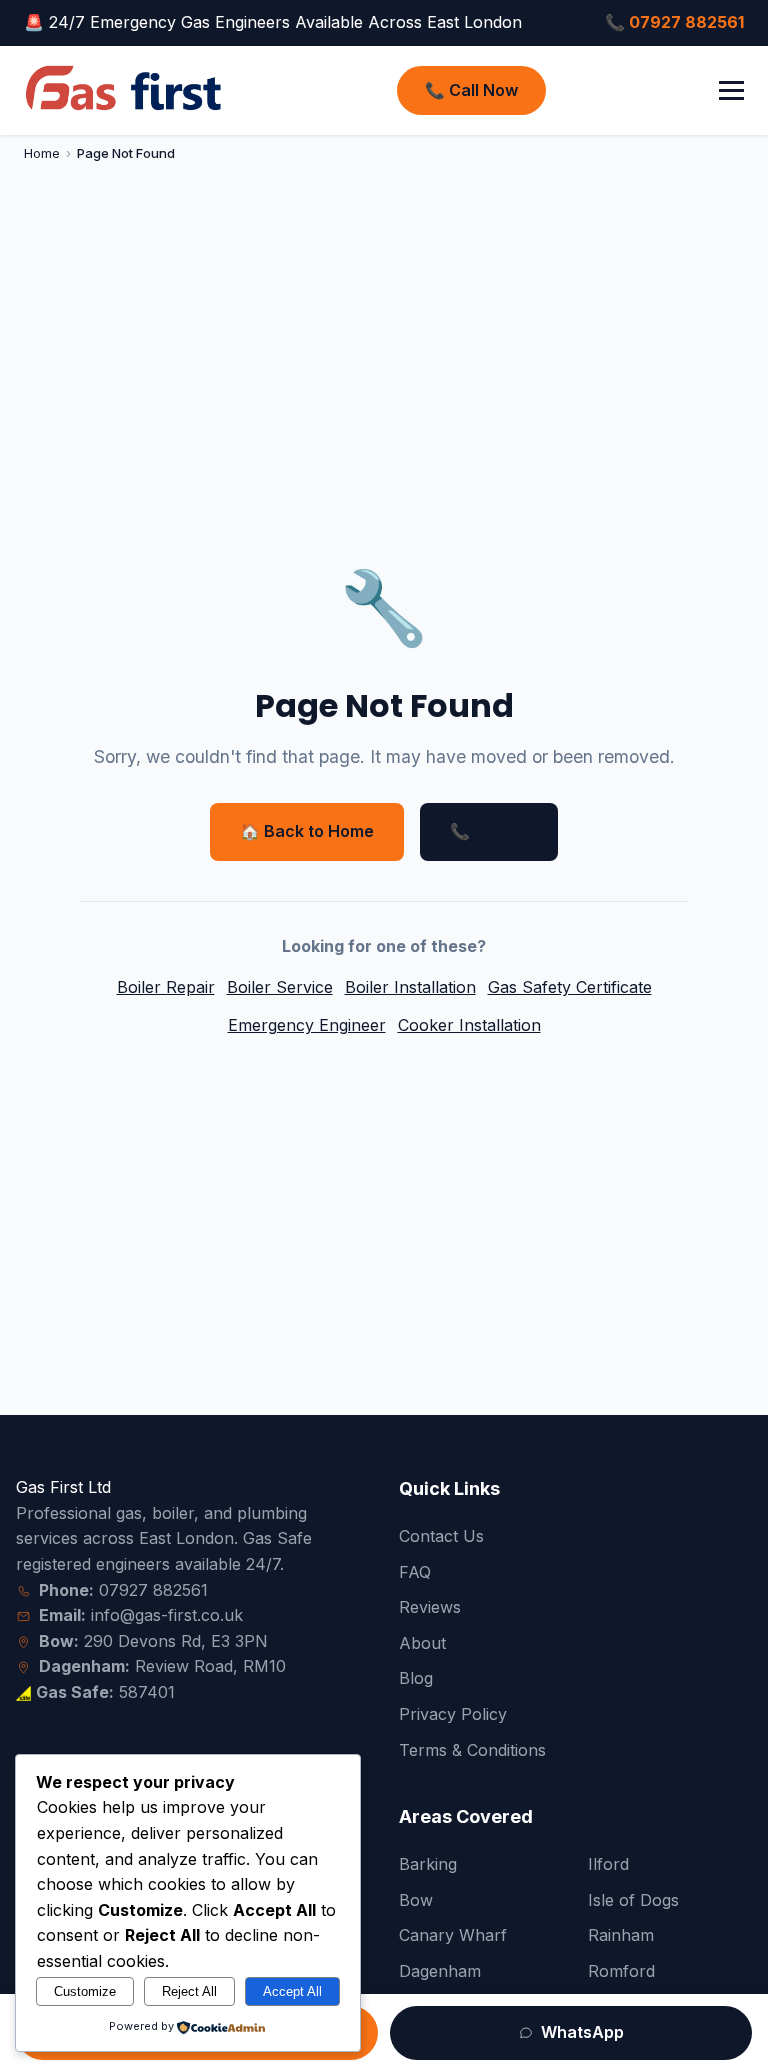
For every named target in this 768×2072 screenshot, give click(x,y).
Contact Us (441, 1536)
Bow (416, 1900)
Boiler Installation (410, 987)
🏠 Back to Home (307, 831)
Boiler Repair (166, 987)
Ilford (608, 1864)
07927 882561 (153, 1590)
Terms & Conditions (472, 1750)
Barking (428, 1864)
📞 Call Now (471, 90)
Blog (416, 1678)
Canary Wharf (453, 1935)
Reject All (189, 1991)
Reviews (430, 1607)
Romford (621, 1971)
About (422, 1643)
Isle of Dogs (633, 1900)
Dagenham (440, 1971)
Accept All (292, 1991)
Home (42, 153)
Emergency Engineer (307, 1025)
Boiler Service (280, 987)
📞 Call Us (489, 831)
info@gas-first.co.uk (167, 1615)
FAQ (415, 1572)
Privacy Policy (453, 1714)
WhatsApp (580, 2032)
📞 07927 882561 (674, 22)
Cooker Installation (469, 1025)
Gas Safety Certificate (570, 987)
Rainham (621, 1935)
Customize (85, 1991)
